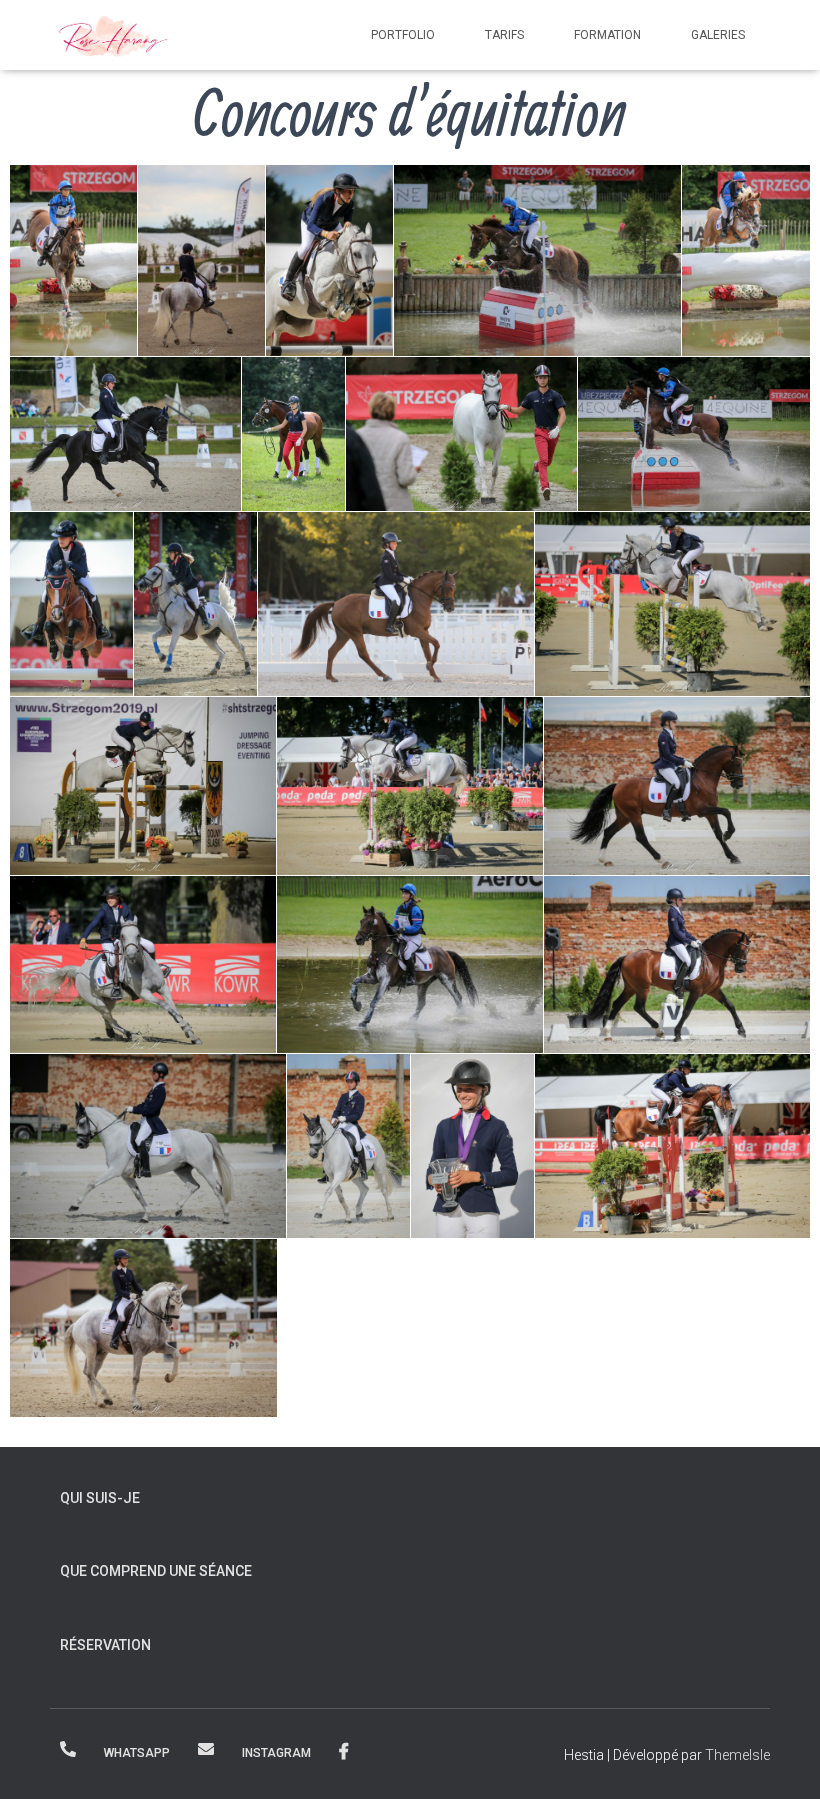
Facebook (344, 1752)
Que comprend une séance (156, 1571)
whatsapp (137, 1753)
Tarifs (504, 35)
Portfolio (403, 35)
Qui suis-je (100, 1498)
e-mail (206, 1749)
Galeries (718, 35)
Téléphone (68, 1749)
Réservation (105, 1645)
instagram (276, 1753)
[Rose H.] (114, 35)
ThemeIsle (737, 1755)
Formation (607, 35)
